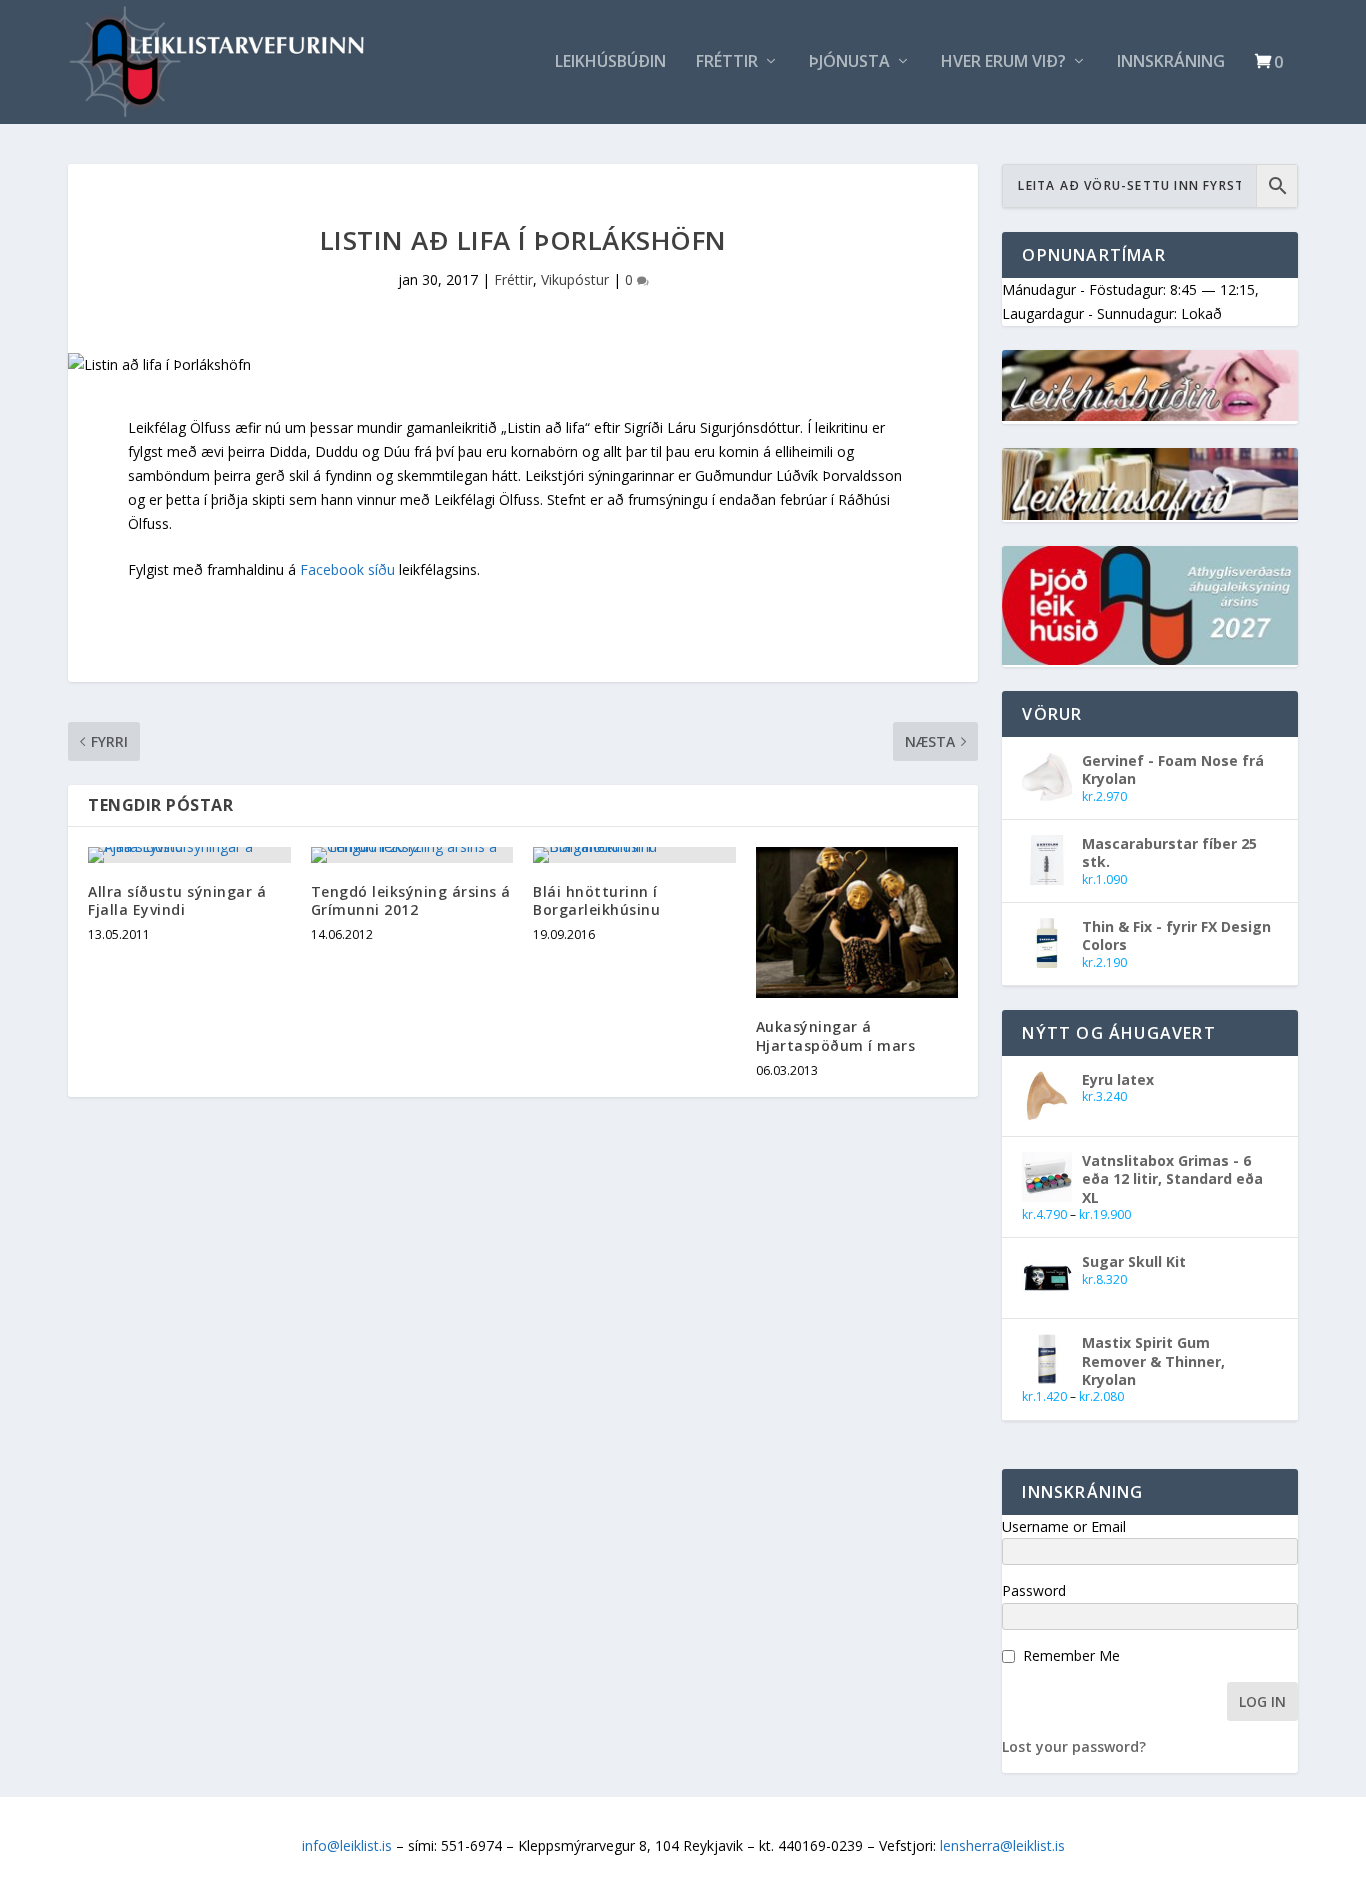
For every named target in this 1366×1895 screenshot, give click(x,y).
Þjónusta (849, 62)
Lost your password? (1074, 1746)
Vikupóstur (575, 279)
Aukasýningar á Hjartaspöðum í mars (836, 1035)
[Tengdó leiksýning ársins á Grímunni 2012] (412, 855)
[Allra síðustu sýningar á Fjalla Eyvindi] (189, 855)
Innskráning (1171, 62)
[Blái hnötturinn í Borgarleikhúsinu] (634, 855)
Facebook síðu (347, 569)
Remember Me (1071, 1655)
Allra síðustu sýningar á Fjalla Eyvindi (177, 900)
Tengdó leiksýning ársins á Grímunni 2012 (411, 900)
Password (1034, 1590)
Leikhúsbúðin (610, 62)
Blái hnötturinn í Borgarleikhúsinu (596, 900)
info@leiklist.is (347, 1845)
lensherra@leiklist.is (1002, 1845)
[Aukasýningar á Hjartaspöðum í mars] (857, 923)
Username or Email (1064, 1526)
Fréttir (727, 62)
